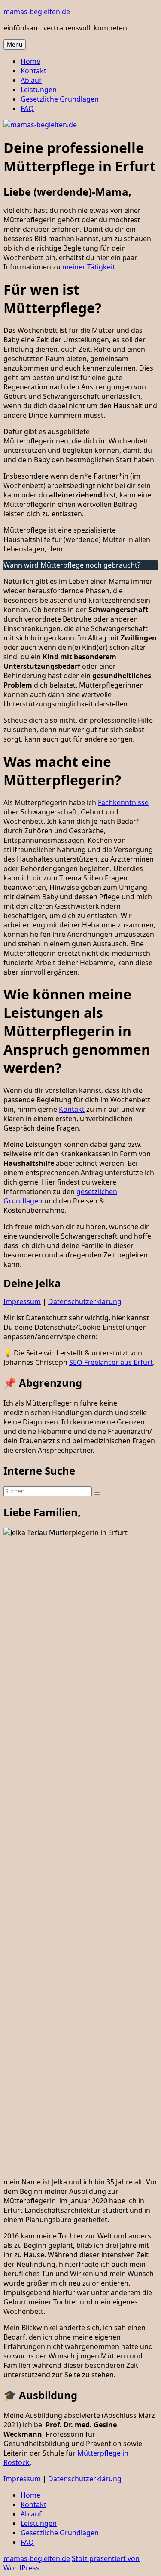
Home (30, 61)
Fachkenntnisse (123, 802)
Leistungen (39, 90)
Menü (15, 45)
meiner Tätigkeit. (90, 267)
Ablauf (31, 80)
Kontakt (33, 71)
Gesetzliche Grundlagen (60, 99)
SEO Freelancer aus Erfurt (111, 1362)
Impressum (22, 1301)
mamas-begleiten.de (37, 12)
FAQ (27, 108)
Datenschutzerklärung (85, 1301)
